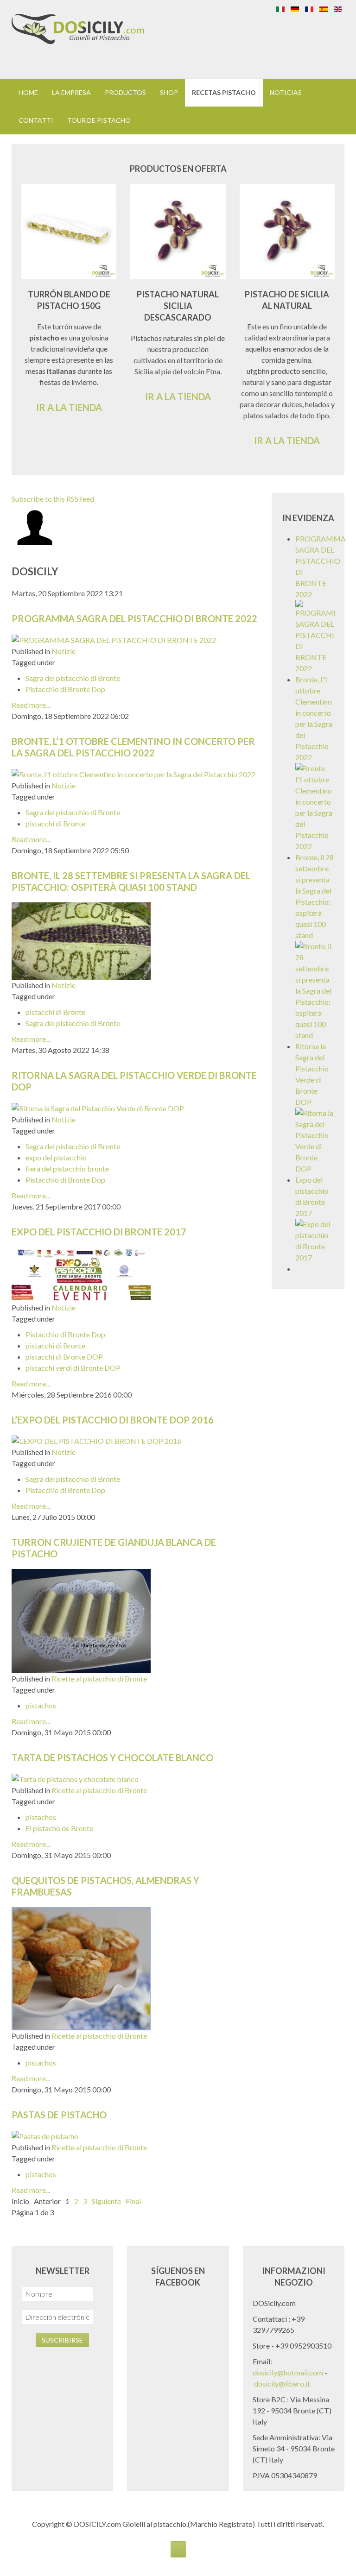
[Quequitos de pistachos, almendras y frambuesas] (81, 1968)
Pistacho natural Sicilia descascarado (178, 306)
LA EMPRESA (71, 92)
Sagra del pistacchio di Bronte (73, 678)
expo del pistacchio (56, 1157)
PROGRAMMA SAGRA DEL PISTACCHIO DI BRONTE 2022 (134, 618)
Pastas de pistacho (59, 2115)
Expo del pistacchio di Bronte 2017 (99, 1232)
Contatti (36, 120)
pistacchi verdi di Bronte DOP (73, 1368)
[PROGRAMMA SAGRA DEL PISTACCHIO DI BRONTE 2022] (114, 639)
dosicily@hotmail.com (288, 2372)
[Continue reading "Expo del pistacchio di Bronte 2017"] (315, 1240)
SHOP (169, 92)
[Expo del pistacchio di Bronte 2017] (81, 1273)
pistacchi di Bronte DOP (64, 1357)
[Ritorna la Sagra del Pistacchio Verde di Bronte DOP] (98, 1107)
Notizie (64, 651)
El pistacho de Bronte (59, 1828)
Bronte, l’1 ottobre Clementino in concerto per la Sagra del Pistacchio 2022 (133, 747)
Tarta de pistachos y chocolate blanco (112, 1757)
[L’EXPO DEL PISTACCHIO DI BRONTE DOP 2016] (96, 1440)
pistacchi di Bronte (55, 823)
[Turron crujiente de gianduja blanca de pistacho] (81, 1620)
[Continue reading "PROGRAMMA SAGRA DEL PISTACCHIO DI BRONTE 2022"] (315, 636)
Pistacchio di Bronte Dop (65, 689)
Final (133, 2201)
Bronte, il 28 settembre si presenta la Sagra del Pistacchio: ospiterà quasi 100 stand (131, 881)
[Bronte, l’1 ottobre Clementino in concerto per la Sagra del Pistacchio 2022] (133, 773)
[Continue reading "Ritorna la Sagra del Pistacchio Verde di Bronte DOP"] (315, 1140)
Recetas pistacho (224, 92)
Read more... (31, 705)
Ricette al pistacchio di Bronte (99, 1678)
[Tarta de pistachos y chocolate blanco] (75, 1778)
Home (28, 92)
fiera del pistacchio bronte (67, 1168)
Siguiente (106, 2201)
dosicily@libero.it (282, 2384)
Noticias (286, 92)
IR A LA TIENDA (69, 407)
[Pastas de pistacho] (45, 2135)
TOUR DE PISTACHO (99, 120)
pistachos (41, 1705)
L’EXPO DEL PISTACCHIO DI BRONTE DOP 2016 (113, 1420)
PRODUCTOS (125, 92)
